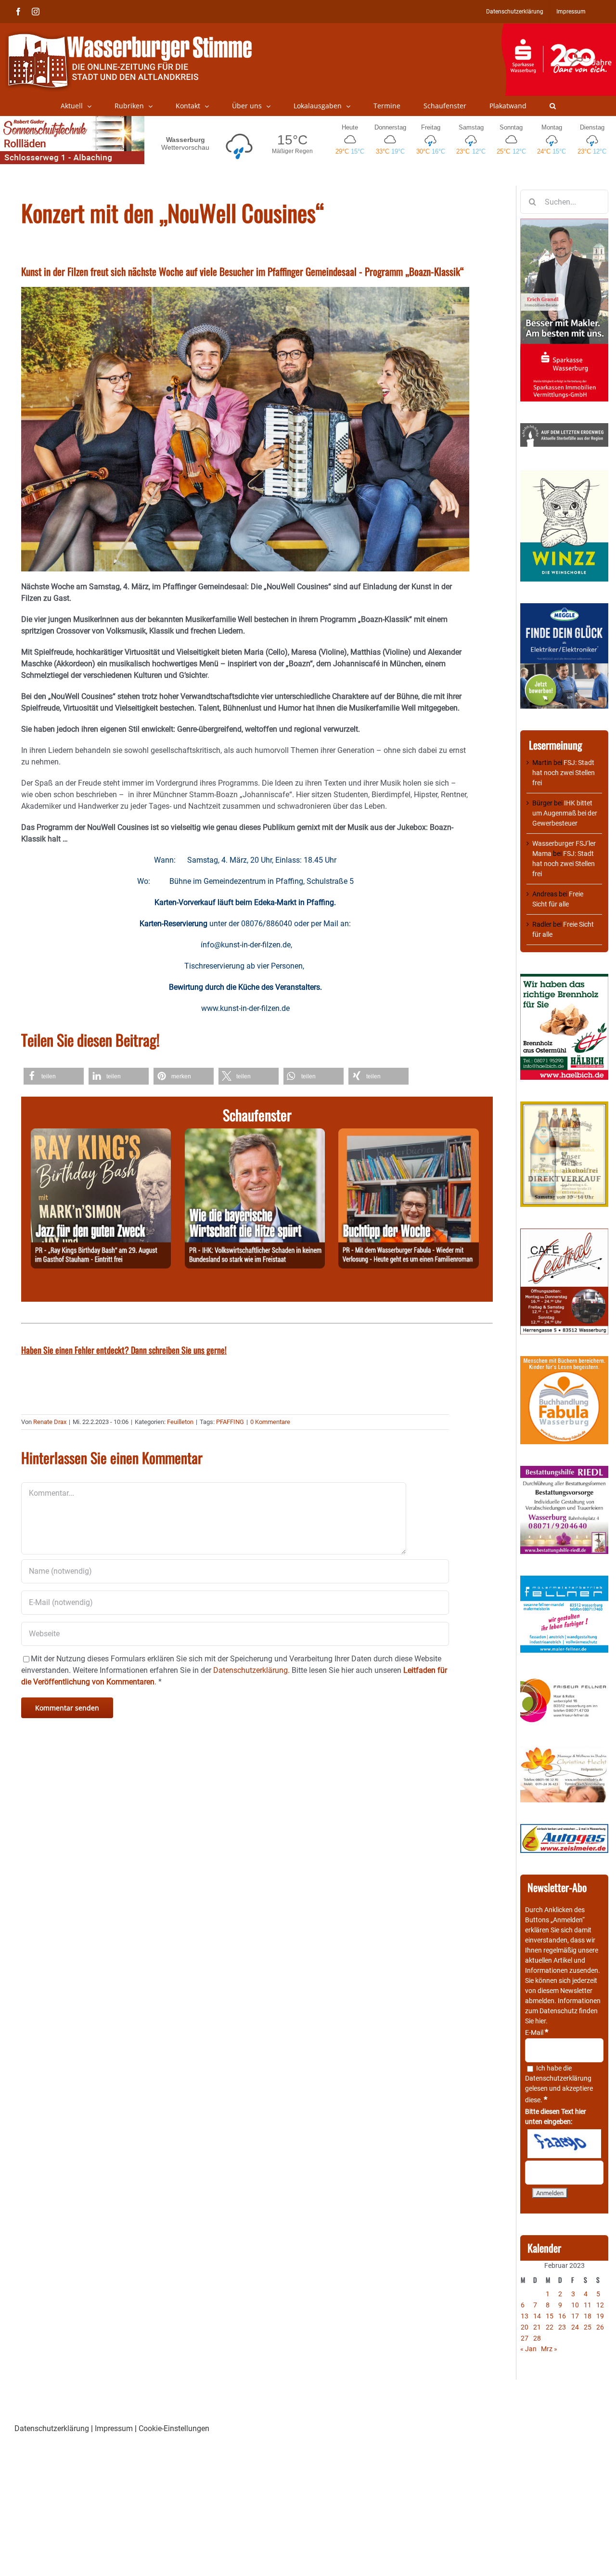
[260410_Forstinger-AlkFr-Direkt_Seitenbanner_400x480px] (564, 1106)
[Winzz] (564, 473)
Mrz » (549, 2349)
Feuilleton (180, 1422)
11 (588, 2305)
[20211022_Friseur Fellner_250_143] (564, 1679)
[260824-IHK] (255, 1134)
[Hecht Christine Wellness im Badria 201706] (564, 1751)
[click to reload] (564, 2144)
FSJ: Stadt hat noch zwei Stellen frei (564, 773)
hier (540, 2021)
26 (600, 2327)
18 (588, 2316)
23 (562, 2327)
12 (600, 2305)
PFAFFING (230, 1422)
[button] (553, 106)
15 (550, 2316)
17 (575, 2316)
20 (525, 2327)
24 (575, 2327)
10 (575, 2305)
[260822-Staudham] (101, 1134)
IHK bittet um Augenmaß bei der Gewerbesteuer (565, 813)
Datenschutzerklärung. (251, 1670)
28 (537, 2338)
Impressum (114, 2428)
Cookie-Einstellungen (174, 2428)
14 (537, 2316)
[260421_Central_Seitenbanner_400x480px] (564, 1233)
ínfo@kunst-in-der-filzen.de (246, 945)
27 (525, 2338)
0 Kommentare (270, 1422)
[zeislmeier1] (564, 1829)
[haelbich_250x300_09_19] (564, 979)
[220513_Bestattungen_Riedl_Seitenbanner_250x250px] (564, 1471)
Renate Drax (50, 1422)
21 (537, 2327)
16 (562, 2316)
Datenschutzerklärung (558, 2078)
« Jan (528, 2349)
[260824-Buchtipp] (408, 1134)
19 (600, 2316)
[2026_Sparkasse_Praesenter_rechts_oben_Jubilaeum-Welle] (558, 28)
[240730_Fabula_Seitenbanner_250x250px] (564, 1361)
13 (525, 2316)
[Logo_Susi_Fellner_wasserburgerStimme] (564, 1580)
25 (588, 2327)
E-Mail (537, 2032)
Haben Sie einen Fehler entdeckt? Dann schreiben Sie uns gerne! (124, 1350)
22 (550, 2327)
